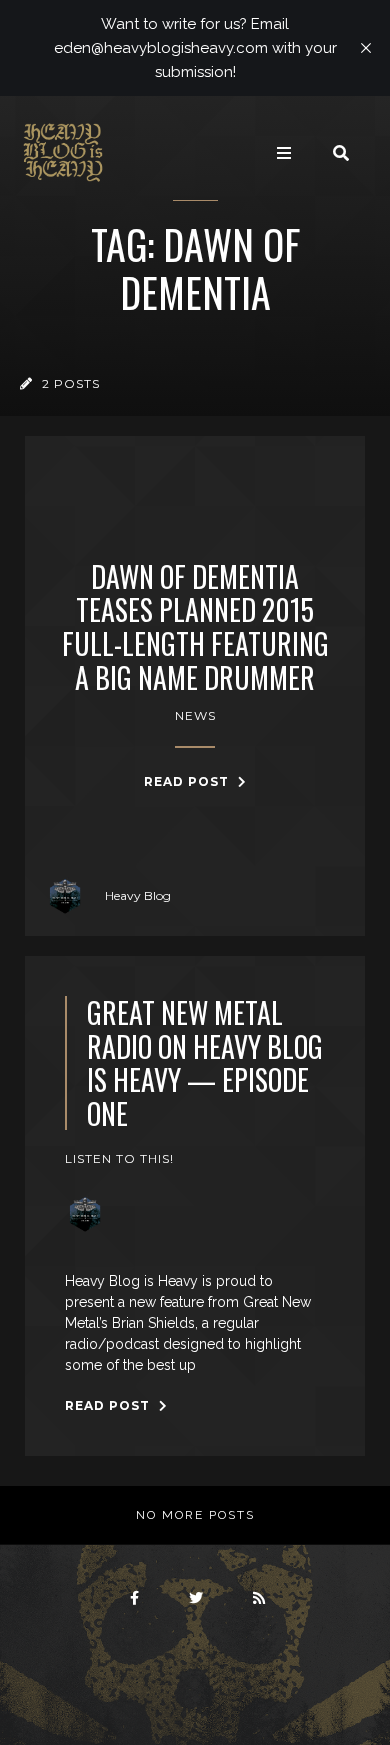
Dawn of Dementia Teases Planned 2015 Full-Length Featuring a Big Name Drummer (195, 627)
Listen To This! (119, 1158)
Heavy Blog (138, 895)
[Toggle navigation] (284, 153)
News (195, 715)
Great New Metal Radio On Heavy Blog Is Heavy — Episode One (205, 1063)
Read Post (188, 781)
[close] (366, 48)
